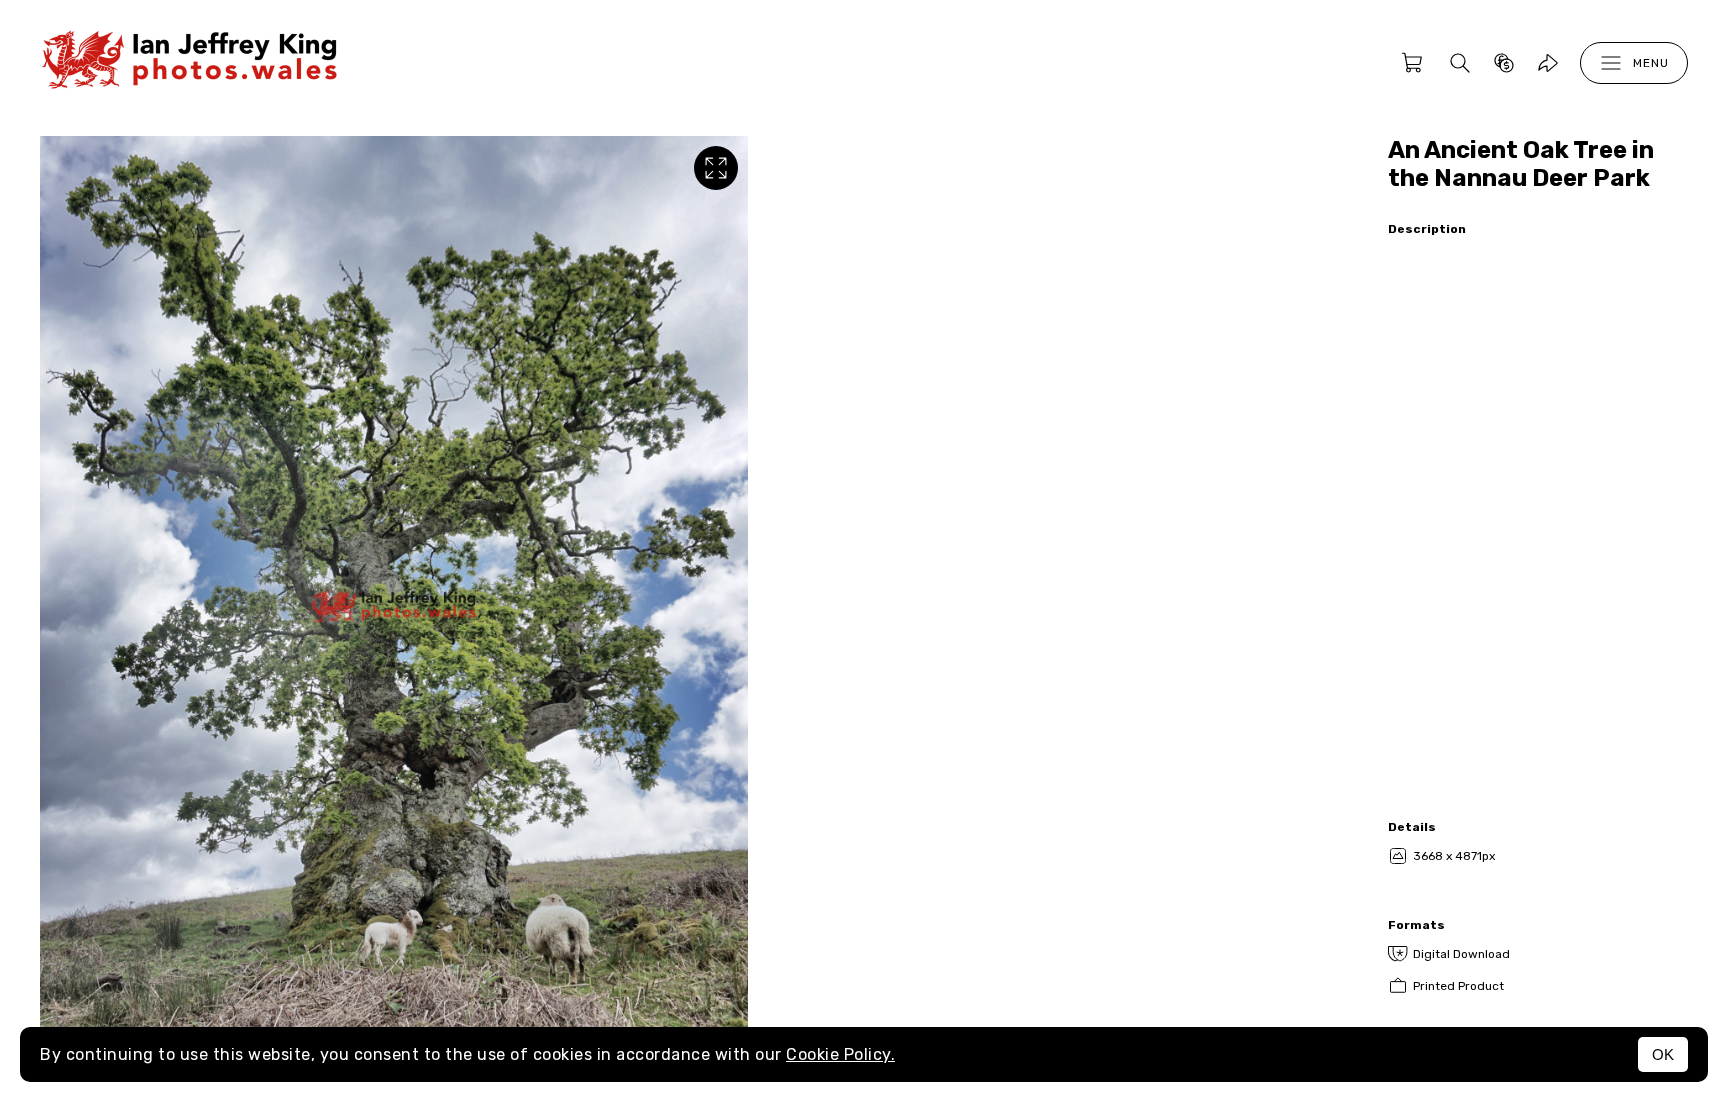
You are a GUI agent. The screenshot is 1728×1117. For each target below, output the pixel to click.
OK (1663, 1054)
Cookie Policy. (840, 1054)
